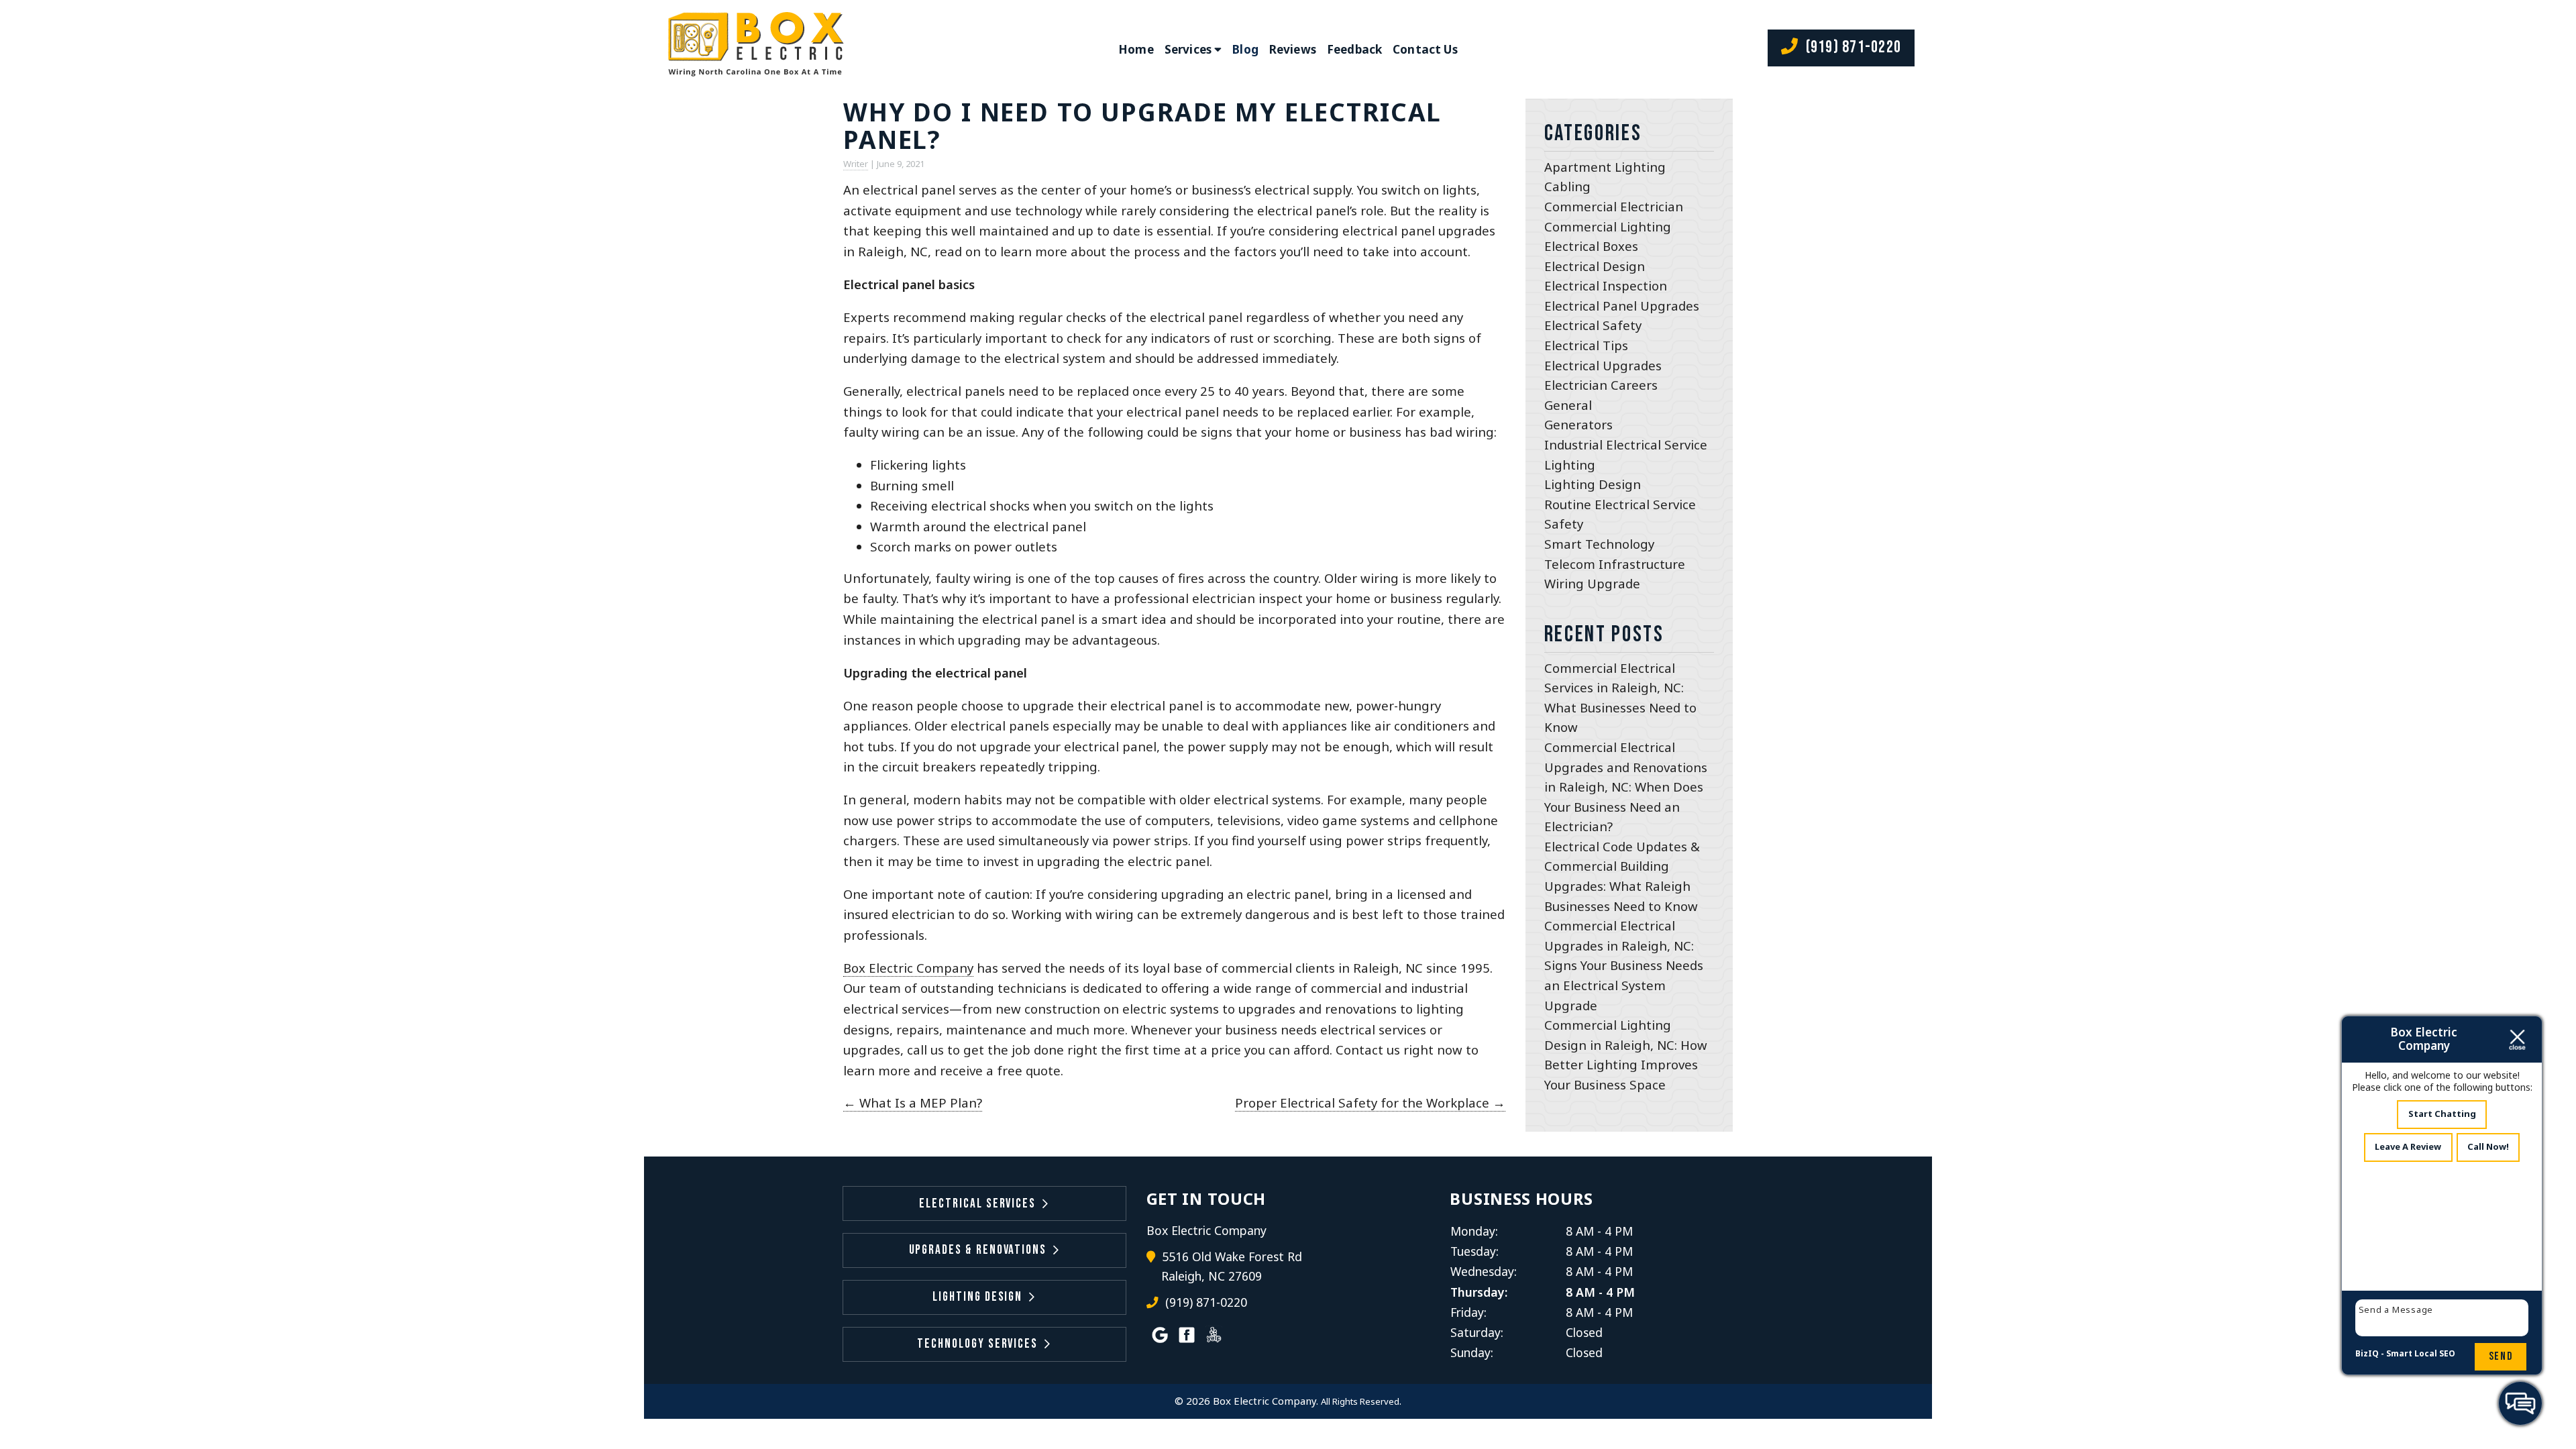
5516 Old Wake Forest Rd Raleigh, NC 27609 (1232, 1267)
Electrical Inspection (1606, 285)
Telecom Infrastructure (1615, 564)
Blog (1245, 49)
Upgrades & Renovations (978, 1250)
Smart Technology (1599, 544)
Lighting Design (1593, 484)
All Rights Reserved (1360, 1401)
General (1568, 405)
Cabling (1567, 186)
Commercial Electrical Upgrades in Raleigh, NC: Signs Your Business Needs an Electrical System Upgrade (1624, 965)
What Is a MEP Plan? (913, 1103)
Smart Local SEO (2421, 1353)
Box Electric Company (908, 968)
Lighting (1570, 465)
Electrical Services (977, 1204)
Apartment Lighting (1605, 167)
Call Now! (2488, 1146)
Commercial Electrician (1614, 206)
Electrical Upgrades (1603, 365)
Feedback (1354, 49)
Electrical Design (1595, 266)
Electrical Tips (1586, 345)
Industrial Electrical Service (1626, 444)
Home (1136, 49)
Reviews (1293, 49)
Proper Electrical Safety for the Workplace (1370, 1103)
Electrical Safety (1593, 325)
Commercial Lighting (1608, 226)
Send (2501, 1356)
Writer (856, 164)
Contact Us (1425, 49)
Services (1188, 49)
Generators (1578, 424)
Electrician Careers (1601, 385)
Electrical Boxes (1591, 246)
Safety (1564, 524)
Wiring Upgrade (1592, 583)
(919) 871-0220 (1851, 47)
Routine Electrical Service (1620, 504)
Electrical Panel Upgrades (1622, 306)
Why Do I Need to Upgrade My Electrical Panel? (1142, 125)
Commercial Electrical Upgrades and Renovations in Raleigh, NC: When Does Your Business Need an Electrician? (1626, 787)
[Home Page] (753, 49)
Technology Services (977, 1344)
